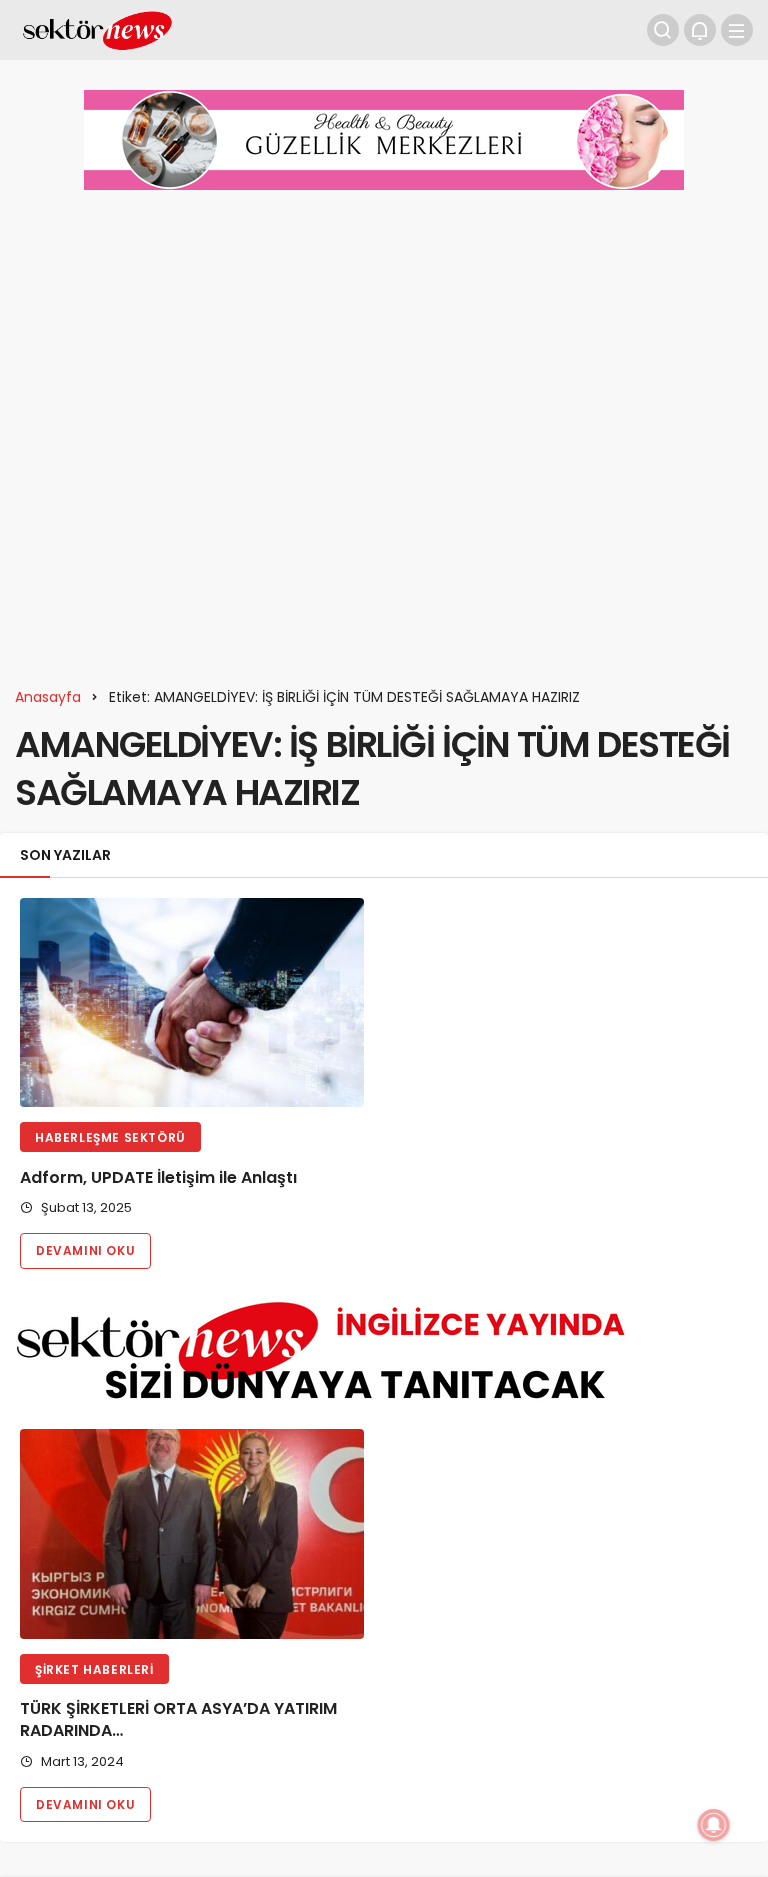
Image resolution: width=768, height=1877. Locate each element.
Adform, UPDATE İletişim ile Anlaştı (158, 1177)
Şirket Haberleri (94, 1669)
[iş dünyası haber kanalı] (97, 28)
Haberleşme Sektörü (110, 1137)
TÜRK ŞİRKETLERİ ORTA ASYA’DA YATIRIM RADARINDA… (178, 1720)
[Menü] (737, 30)
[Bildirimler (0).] (700, 30)
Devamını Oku (85, 1250)
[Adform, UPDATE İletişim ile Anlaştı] (192, 1003)
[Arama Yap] (663, 30)
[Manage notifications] (714, 1825)
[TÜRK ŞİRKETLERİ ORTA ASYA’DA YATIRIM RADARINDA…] (192, 1534)
